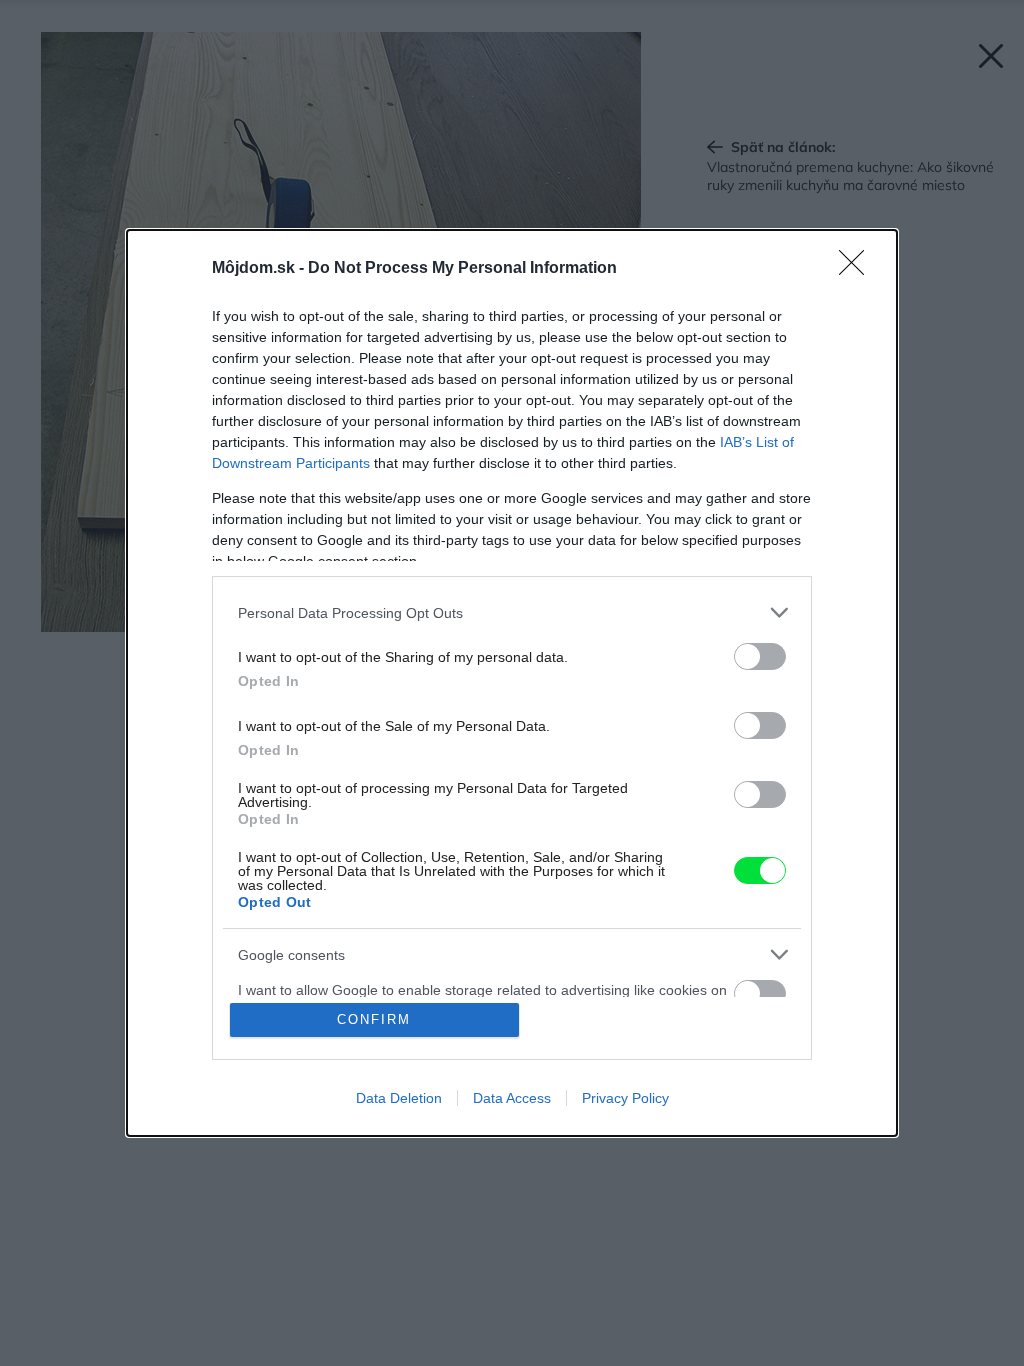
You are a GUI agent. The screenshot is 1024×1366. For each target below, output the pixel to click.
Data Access (512, 1098)
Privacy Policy (625, 1098)
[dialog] (512, 683)
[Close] (858, 269)
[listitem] (512, 612)
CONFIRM (374, 1019)
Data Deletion (399, 1098)
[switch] (760, 656)
